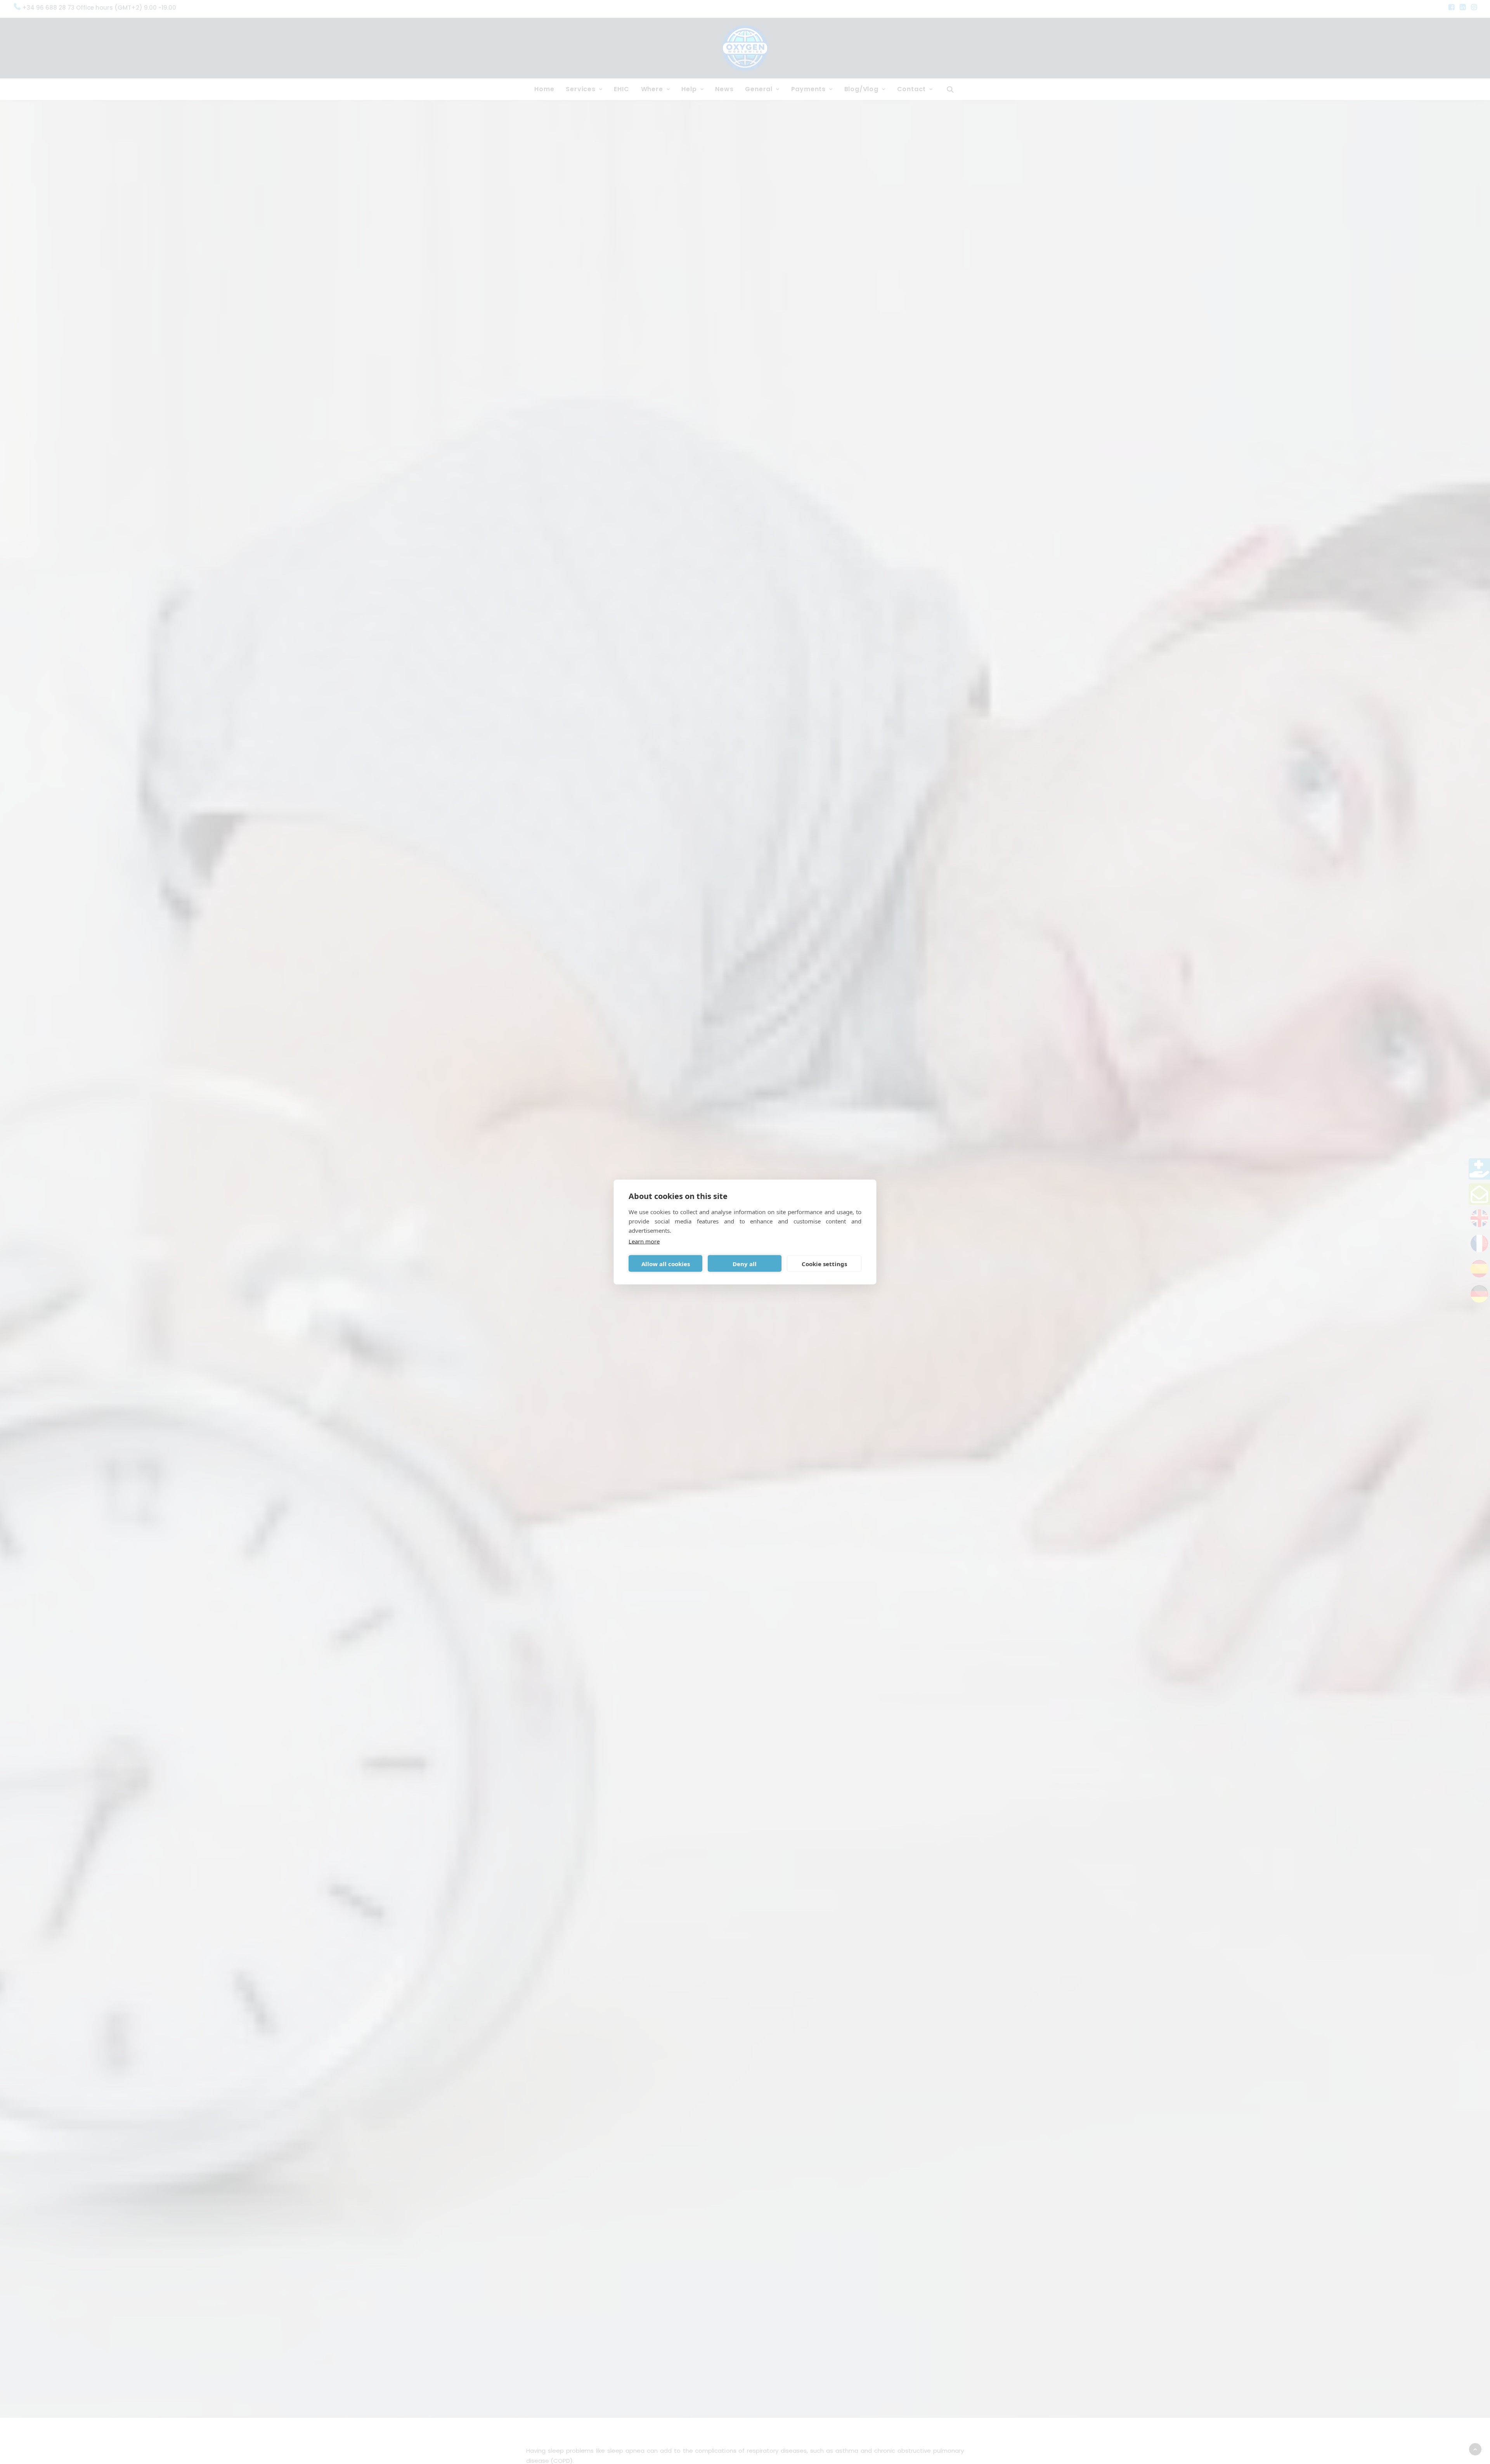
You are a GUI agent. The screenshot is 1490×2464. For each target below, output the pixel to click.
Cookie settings (824, 1263)
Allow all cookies (666, 1263)
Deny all (745, 1263)
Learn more (644, 1241)
